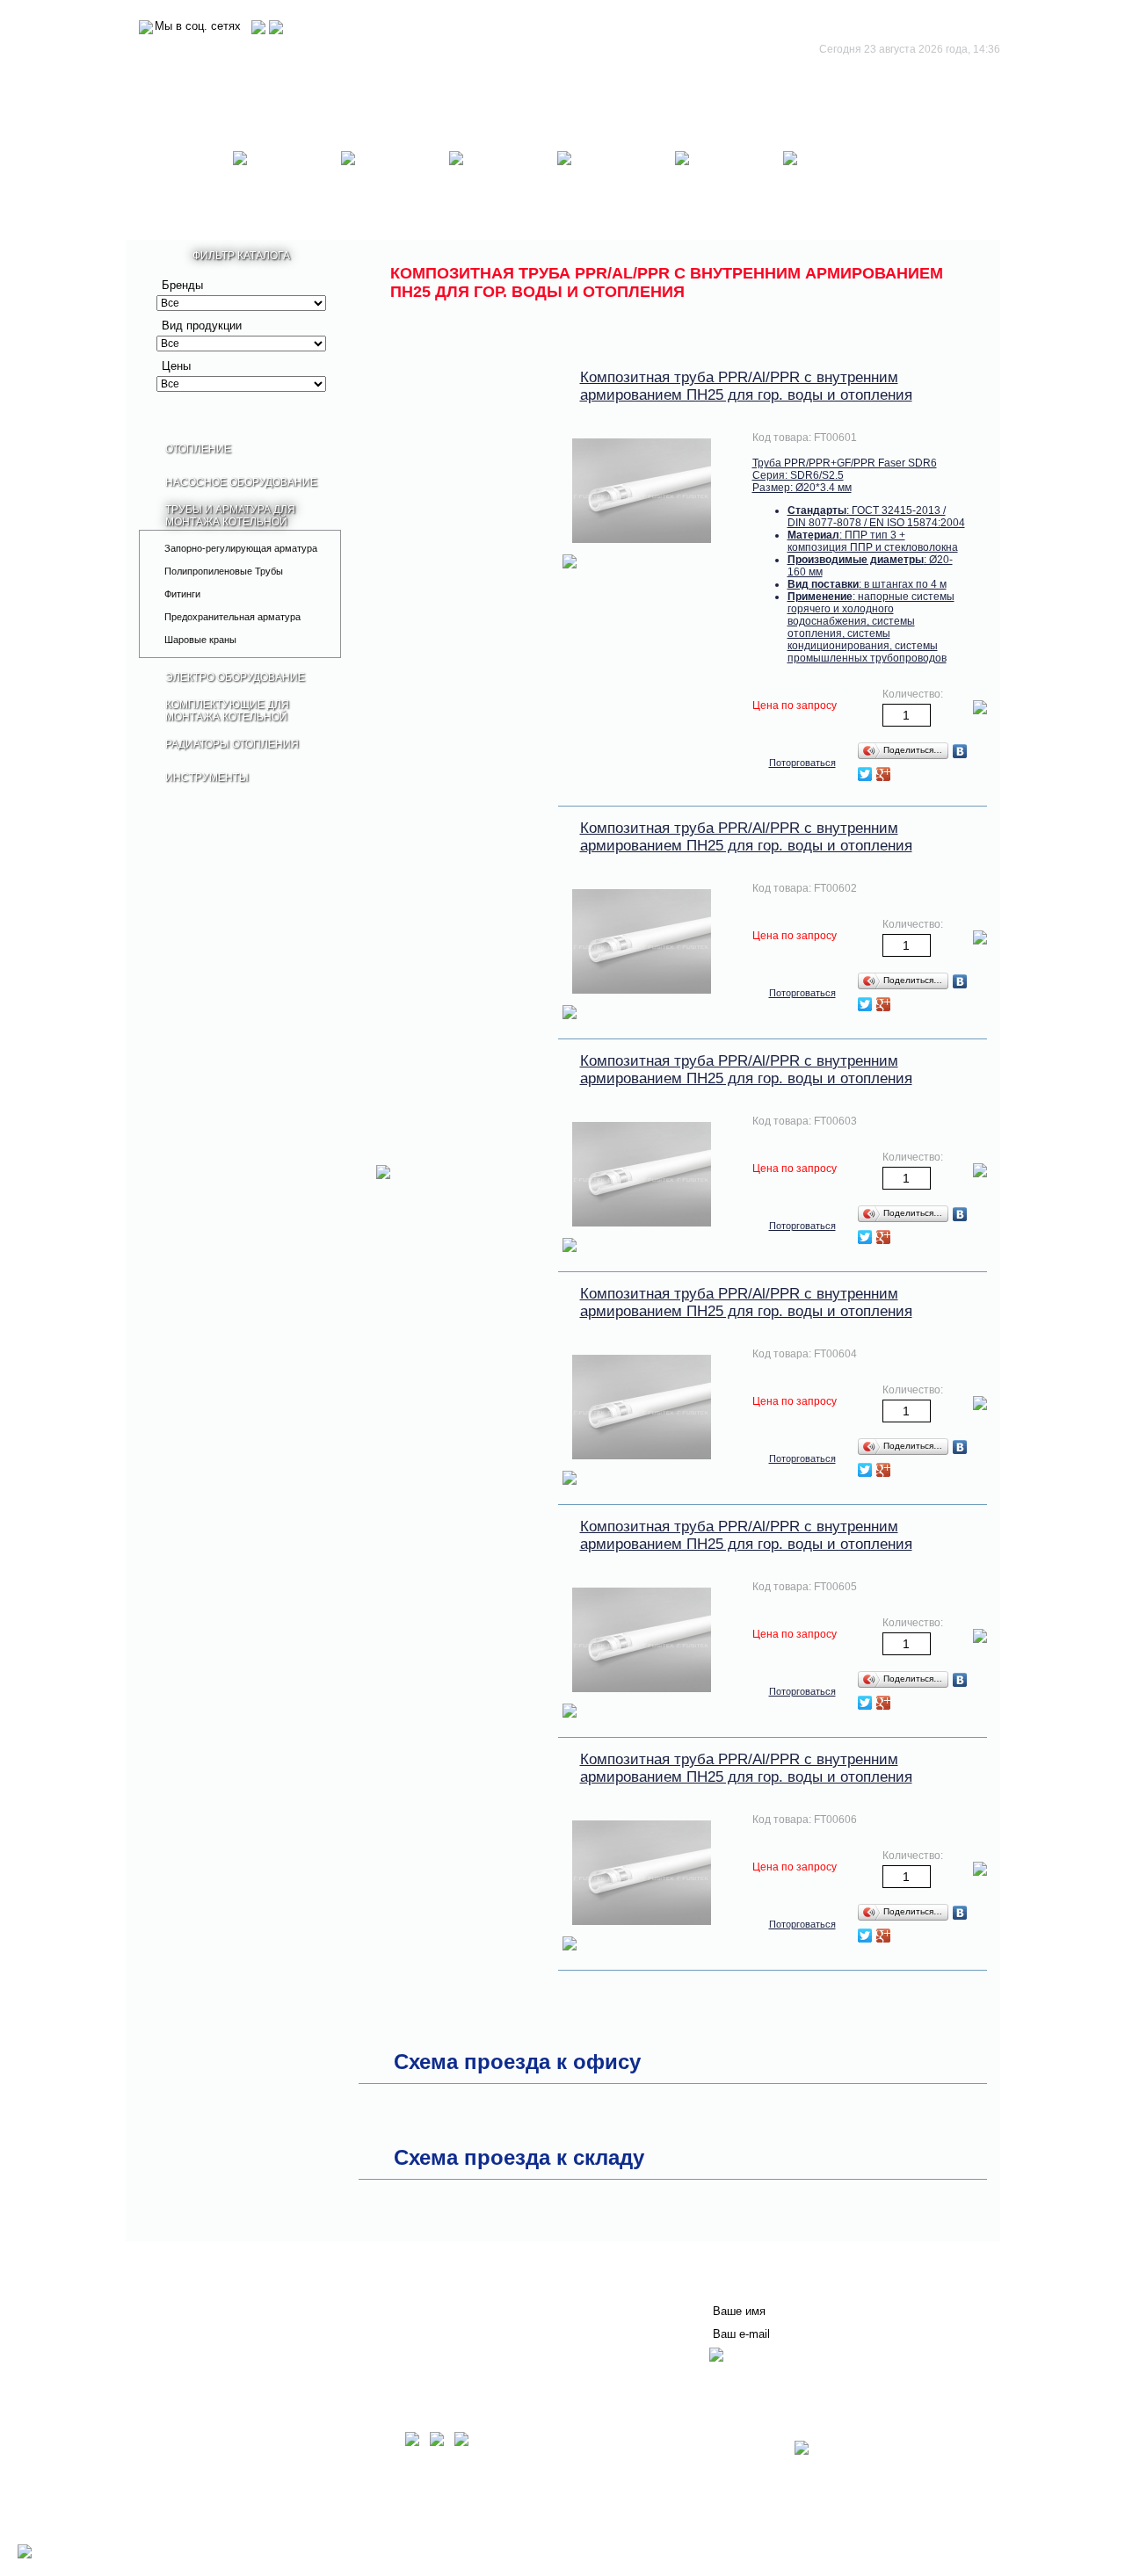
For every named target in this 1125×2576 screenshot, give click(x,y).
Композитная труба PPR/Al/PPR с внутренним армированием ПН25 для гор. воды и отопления (746, 386)
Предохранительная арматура (232, 617)
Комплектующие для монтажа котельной (617, 189)
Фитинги (182, 594)
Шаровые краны (200, 640)
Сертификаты (405, 2317)
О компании (192, 2289)
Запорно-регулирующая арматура (241, 548)
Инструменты (837, 189)
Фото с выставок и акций (228, 2359)
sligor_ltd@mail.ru (315, 2532)
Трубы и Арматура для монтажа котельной (395, 189)
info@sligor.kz (233, 2532)
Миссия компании (209, 2303)
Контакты (392, 2303)
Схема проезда (198, 2544)
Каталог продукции (212, 2345)
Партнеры (186, 2331)
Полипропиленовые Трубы (224, 571)
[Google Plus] (884, 774)
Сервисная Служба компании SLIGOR (476, 2289)
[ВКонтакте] (960, 751)
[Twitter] (865, 774)
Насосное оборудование (287, 189)
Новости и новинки (211, 2317)
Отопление (179, 189)
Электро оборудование (504, 189)
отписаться (744, 2378)
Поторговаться (802, 763)
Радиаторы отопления (729, 189)
